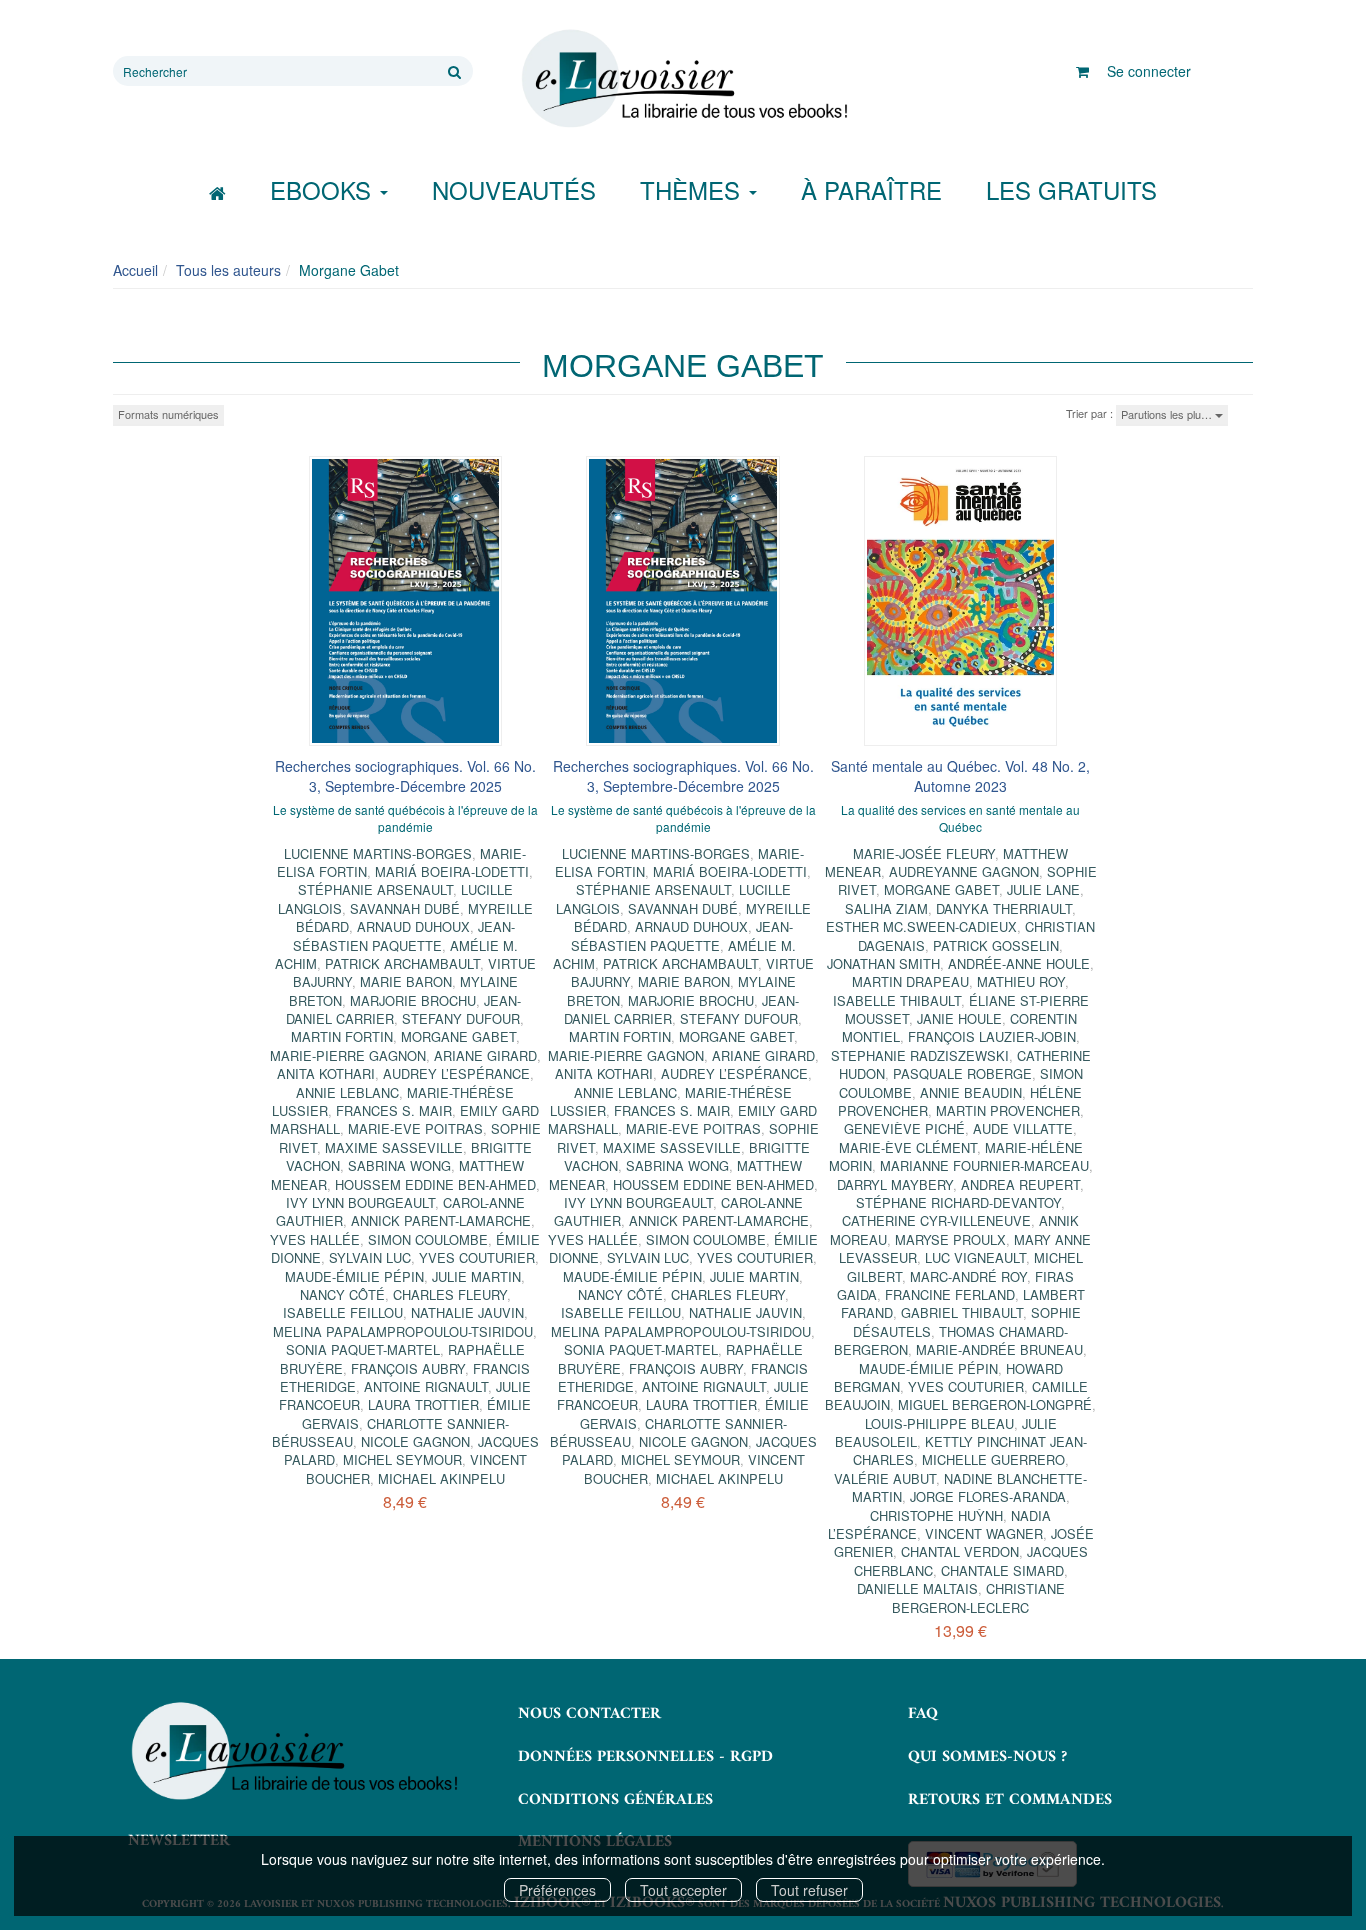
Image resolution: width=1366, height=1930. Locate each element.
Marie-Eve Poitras (415, 1128)
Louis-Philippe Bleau (939, 1423)
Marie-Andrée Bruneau (999, 1349)
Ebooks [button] (324, 189)
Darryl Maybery (895, 1184)
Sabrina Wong (399, 1165)
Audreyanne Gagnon (964, 871)
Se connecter (1149, 71)
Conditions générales (615, 1800)
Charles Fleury (450, 1294)
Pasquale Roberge (962, 1073)
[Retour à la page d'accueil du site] (683, 79)
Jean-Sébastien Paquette (404, 935)
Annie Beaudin (971, 1092)
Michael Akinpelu (441, 1478)
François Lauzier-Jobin (992, 1036)
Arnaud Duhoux (413, 926)
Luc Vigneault (975, 1257)
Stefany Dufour (461, 1018)
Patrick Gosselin (996, 945)
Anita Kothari (326, 1073)
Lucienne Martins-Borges (378, 853)
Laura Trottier (423, 1404)
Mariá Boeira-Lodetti (452, 871)
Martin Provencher (1008, 1110)
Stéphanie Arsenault (375, 889)
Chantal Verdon (960, 1551)
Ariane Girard (485, 1055)
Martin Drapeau (910, 981)
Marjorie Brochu (413, 1000)
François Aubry (408, 1368)
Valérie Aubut (885, 1478)
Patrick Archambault (402, 963)
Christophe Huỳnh (936, 1515)
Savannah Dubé (405, 908)
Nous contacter (589, 1714)
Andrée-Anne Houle (1019, 963)
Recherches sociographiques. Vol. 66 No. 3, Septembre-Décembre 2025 (405, 776)
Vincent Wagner (984, 1533)
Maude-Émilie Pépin (354, 1276)
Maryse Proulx (950, 1239)
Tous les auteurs (228, 270)
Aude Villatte (1023, 1128)
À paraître (871, 189)
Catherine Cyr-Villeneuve (936, 1220)
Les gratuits (1071, 189)
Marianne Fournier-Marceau (984, 1165)
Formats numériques (168, 414)
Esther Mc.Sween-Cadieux (921, 926)
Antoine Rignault (426, 1386)
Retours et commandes (1010, 1800)
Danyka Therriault (1004, 908)
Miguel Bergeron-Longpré (995, 1404)
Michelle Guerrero (993, 1459)
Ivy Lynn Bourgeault (360, 1202)
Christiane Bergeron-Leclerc (978, 1597)
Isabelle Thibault (897, 1000)
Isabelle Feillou (343, 1312)
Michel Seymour (402, 1459)
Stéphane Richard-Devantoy (958, 1202)
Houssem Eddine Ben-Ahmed (435, 1184)
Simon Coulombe (428, 1239)
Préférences (557, 1890)
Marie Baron (406, 981)
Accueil (135, 270)
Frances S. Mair (394, 1110)
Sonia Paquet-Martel (363, 1349)
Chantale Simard (1002, 1570)
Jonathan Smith (883, 963)
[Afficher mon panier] (1082, 71)
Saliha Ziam (886, 908)
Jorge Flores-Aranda (988, 1496)
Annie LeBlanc (347, 1092)
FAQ (923, 1714)
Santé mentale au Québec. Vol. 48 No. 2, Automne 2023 (960, 776)
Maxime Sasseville (394, 1147)
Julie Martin (476, 1276)
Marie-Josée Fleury (924, 853)
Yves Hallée (315, 1239)
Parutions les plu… (1168, 414)
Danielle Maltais (917, 1588)
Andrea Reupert (1020, 1184)
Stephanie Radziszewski (920, 1055)
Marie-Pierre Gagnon (348, 1055)
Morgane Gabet (458, 1036)
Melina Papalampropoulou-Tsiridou (403, 1331)
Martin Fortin (342, 1036)
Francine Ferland (950, 1294)
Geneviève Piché (904, 1128)
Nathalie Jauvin (467, 1312)
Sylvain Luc (370, 1257)
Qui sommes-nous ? (987, 1757)
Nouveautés (514, 189)
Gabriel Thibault (962, 1312)
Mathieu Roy (1021, 981)
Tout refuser (809, 1890)
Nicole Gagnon (415, 1441)
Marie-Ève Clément (908, 1147)
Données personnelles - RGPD (645, 1757)
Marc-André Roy (968, 1276)
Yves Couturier (477, 1257)
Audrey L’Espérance (456, 1073)
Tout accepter (683, 1890)
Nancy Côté (342, 1294)
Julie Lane (1043, 889)
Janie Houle (959, 1018)
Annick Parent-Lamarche (441, 1220)
